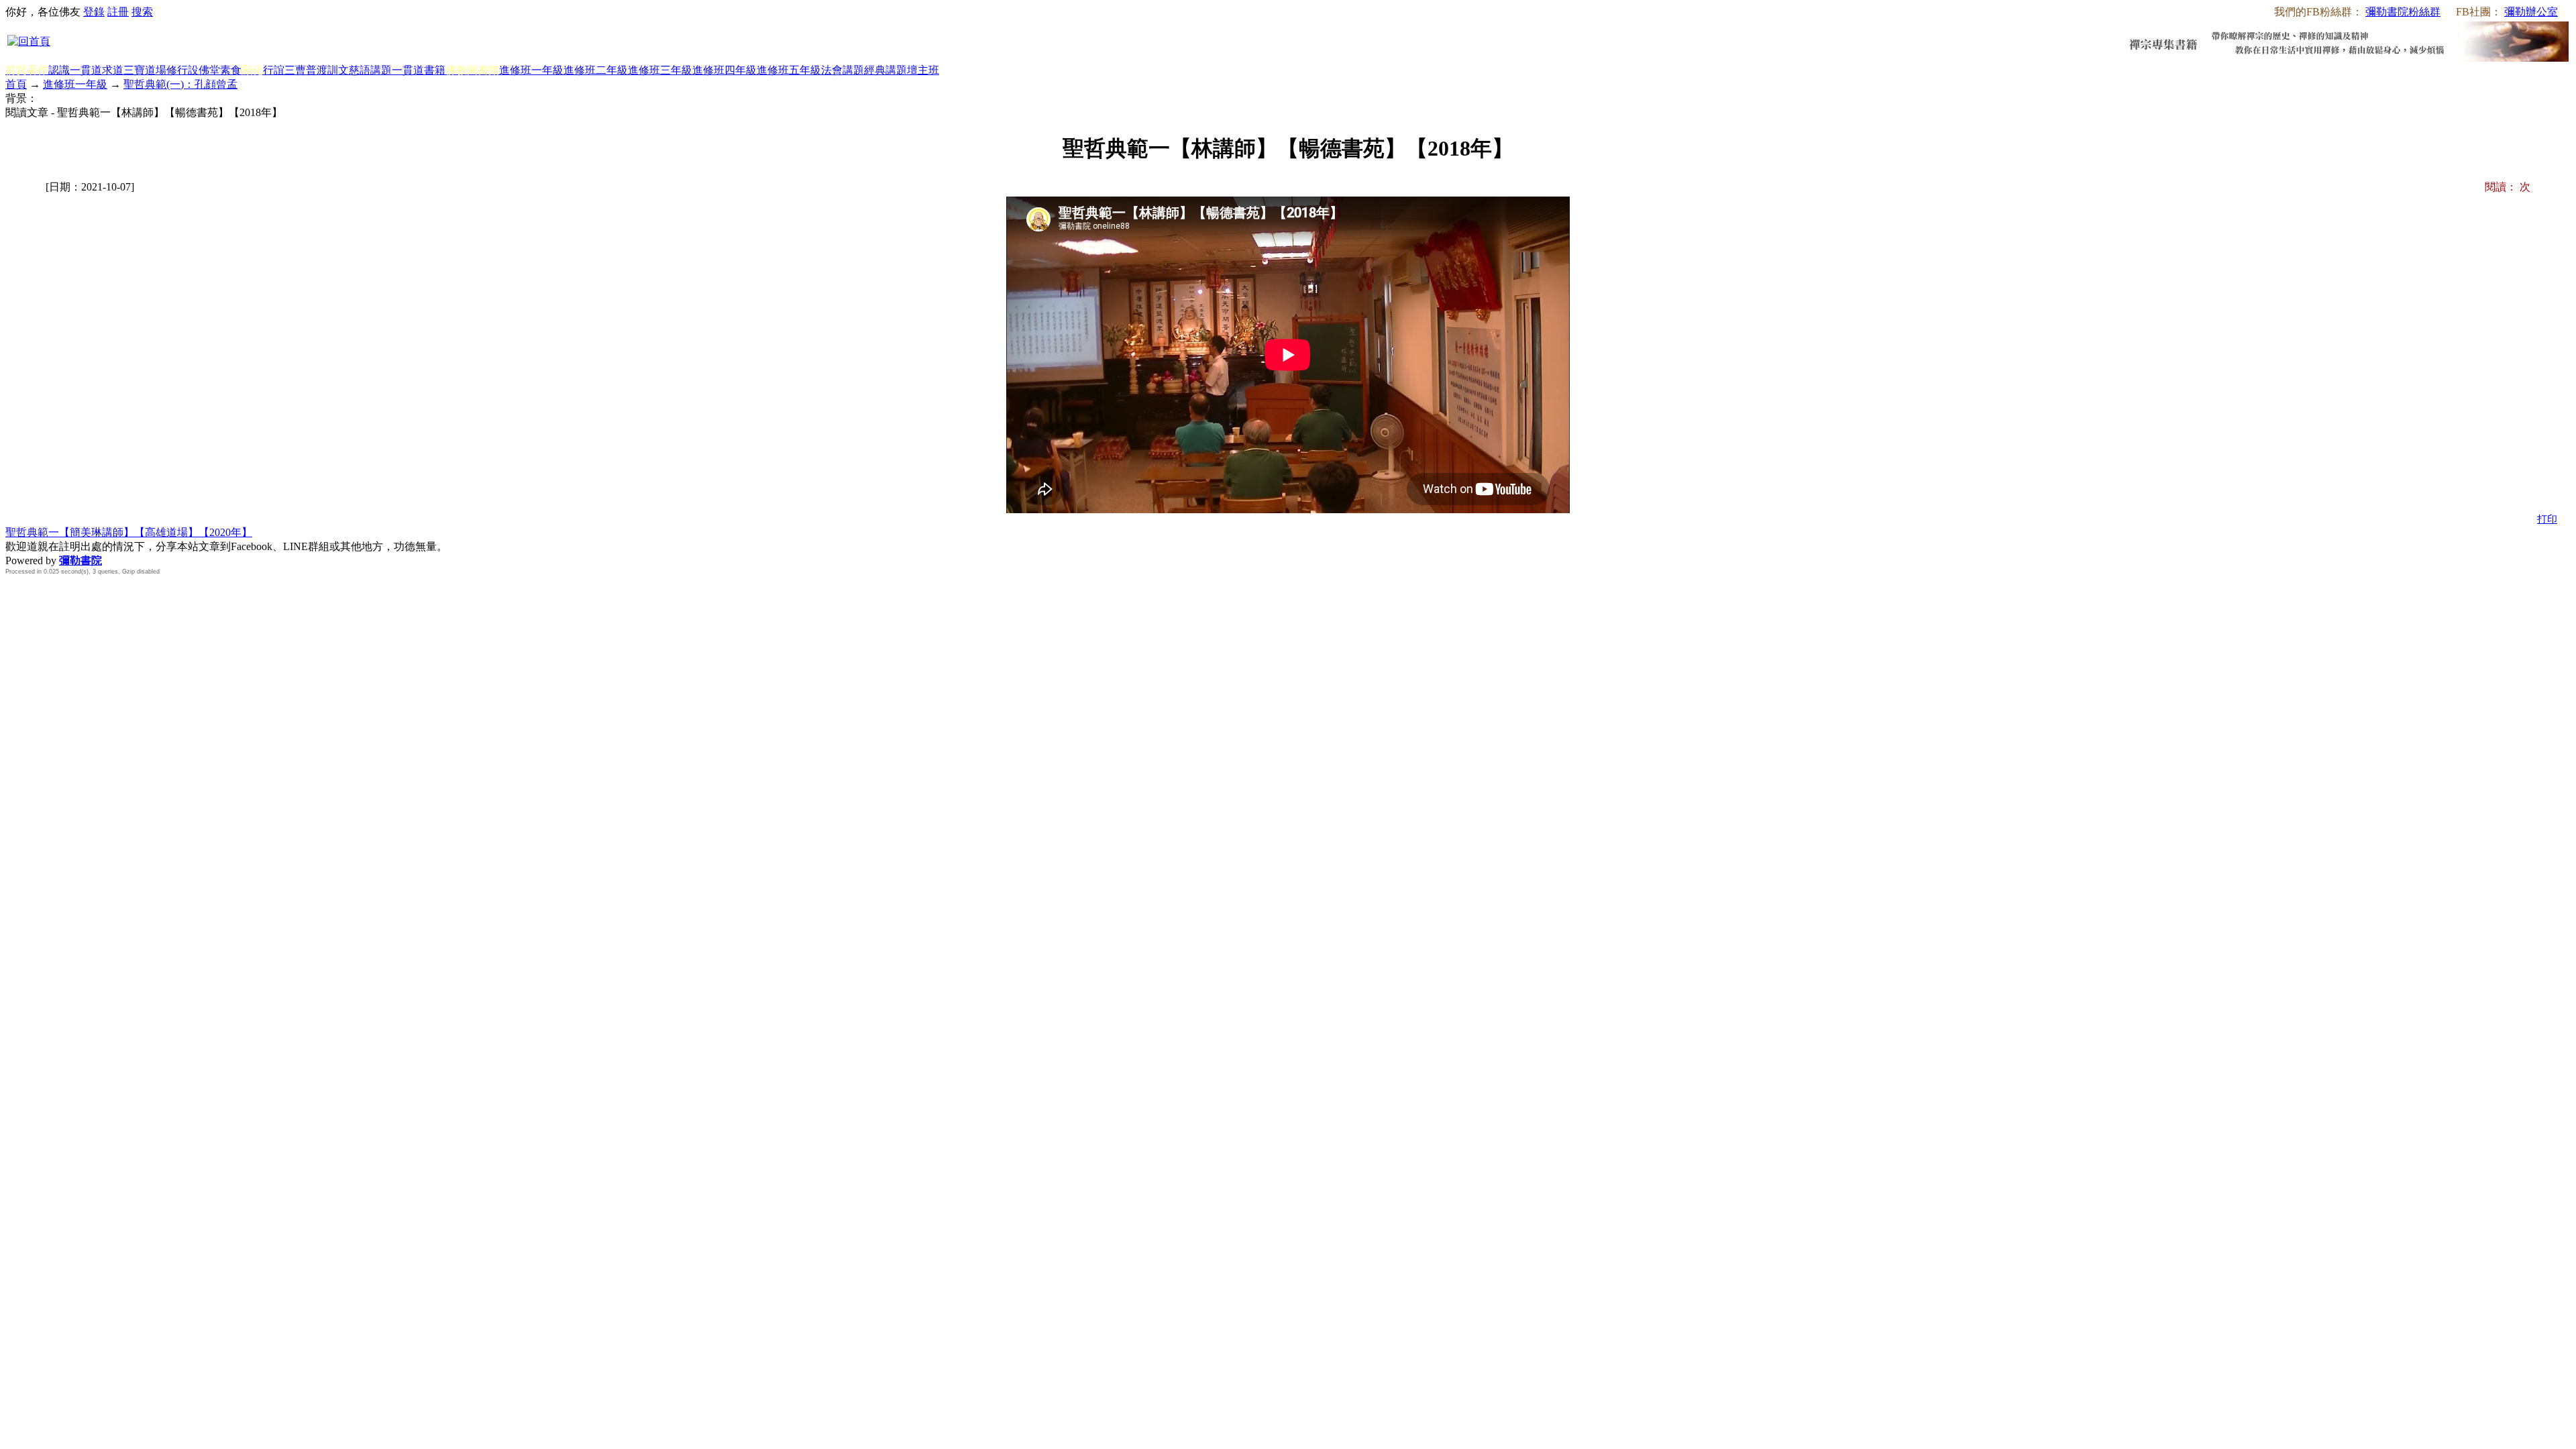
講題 (381, 70)
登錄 (94, 12)
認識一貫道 (75, 70)
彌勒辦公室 (2531, 12)
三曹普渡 (306, 70)
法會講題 (843, 70)
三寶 (134, 70)
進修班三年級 (660, 70)
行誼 (274, 70)
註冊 (118, 12)
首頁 (16, 84)
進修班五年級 (789, 70)
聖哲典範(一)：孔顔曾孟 (180, 84)
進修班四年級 (724, 70)
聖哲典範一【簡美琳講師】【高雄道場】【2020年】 (129, 532)
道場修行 (166, 70)
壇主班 (923, 70)
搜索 (142, 12)
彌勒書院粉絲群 (2403, 12)
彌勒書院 (80, 560)
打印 (2547, 519)
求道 (113, 70)
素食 (231, 70)
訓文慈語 (349, 70)
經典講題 (885, 70)
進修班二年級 (596, 70)
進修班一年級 (531, 70)
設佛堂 (204, 70)
